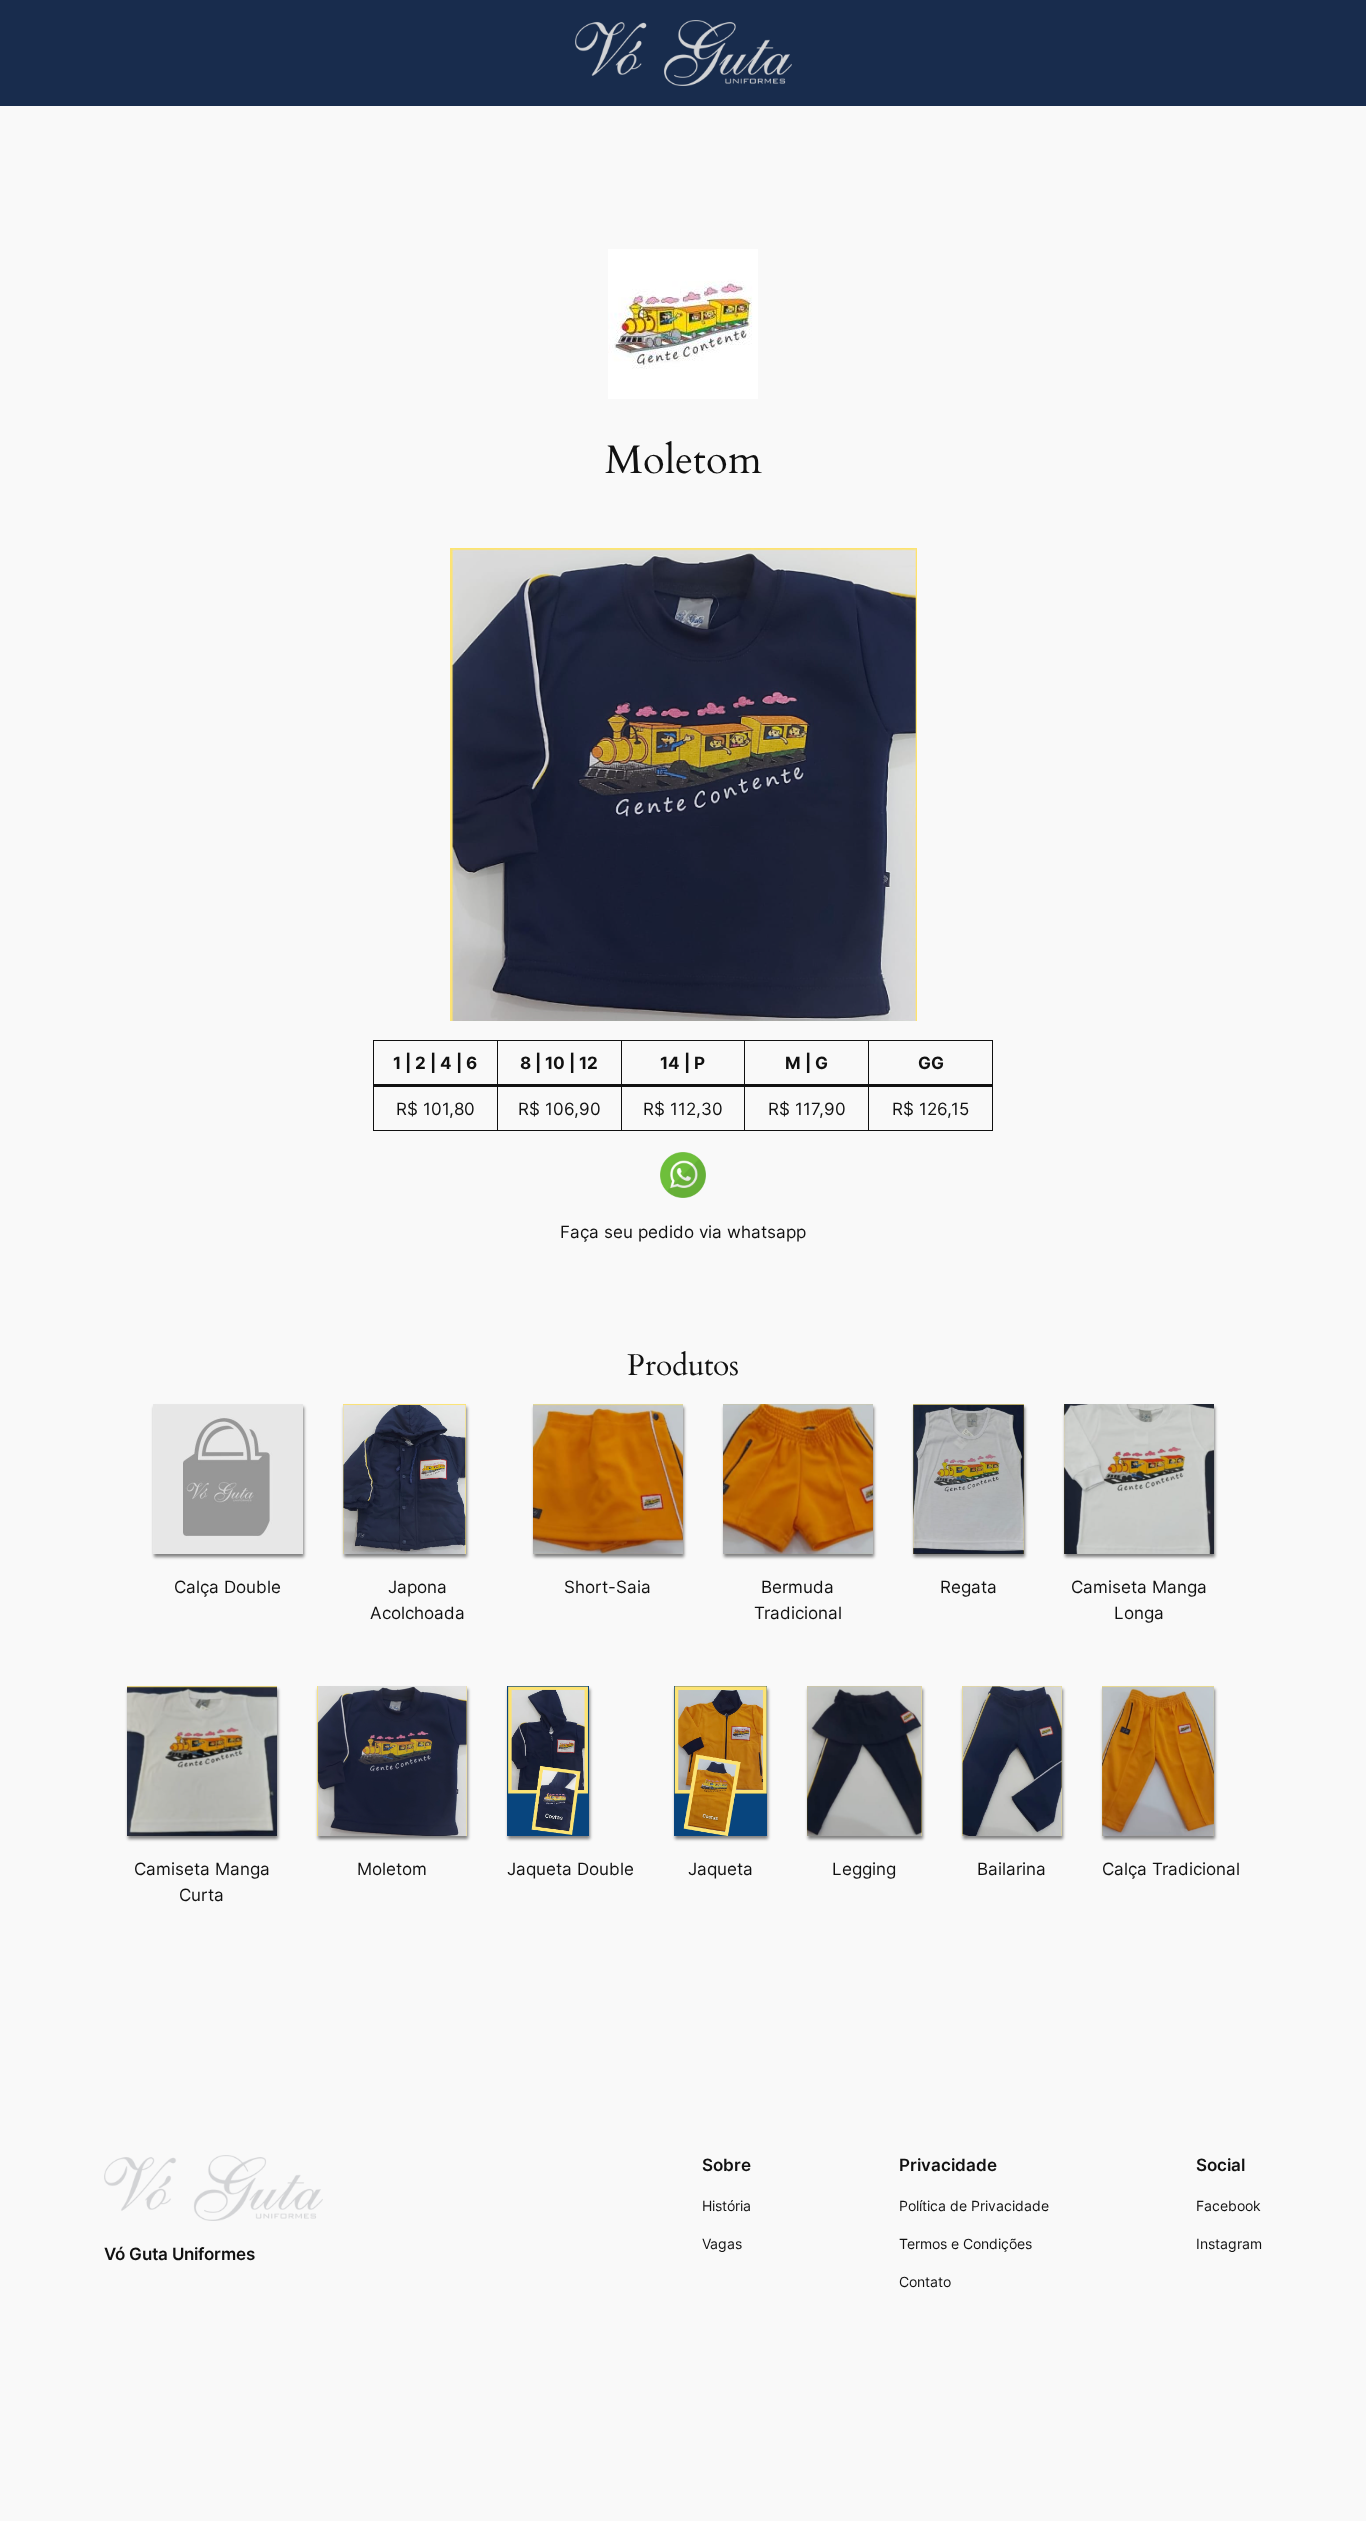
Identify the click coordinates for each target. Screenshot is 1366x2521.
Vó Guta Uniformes (179, 2254)
